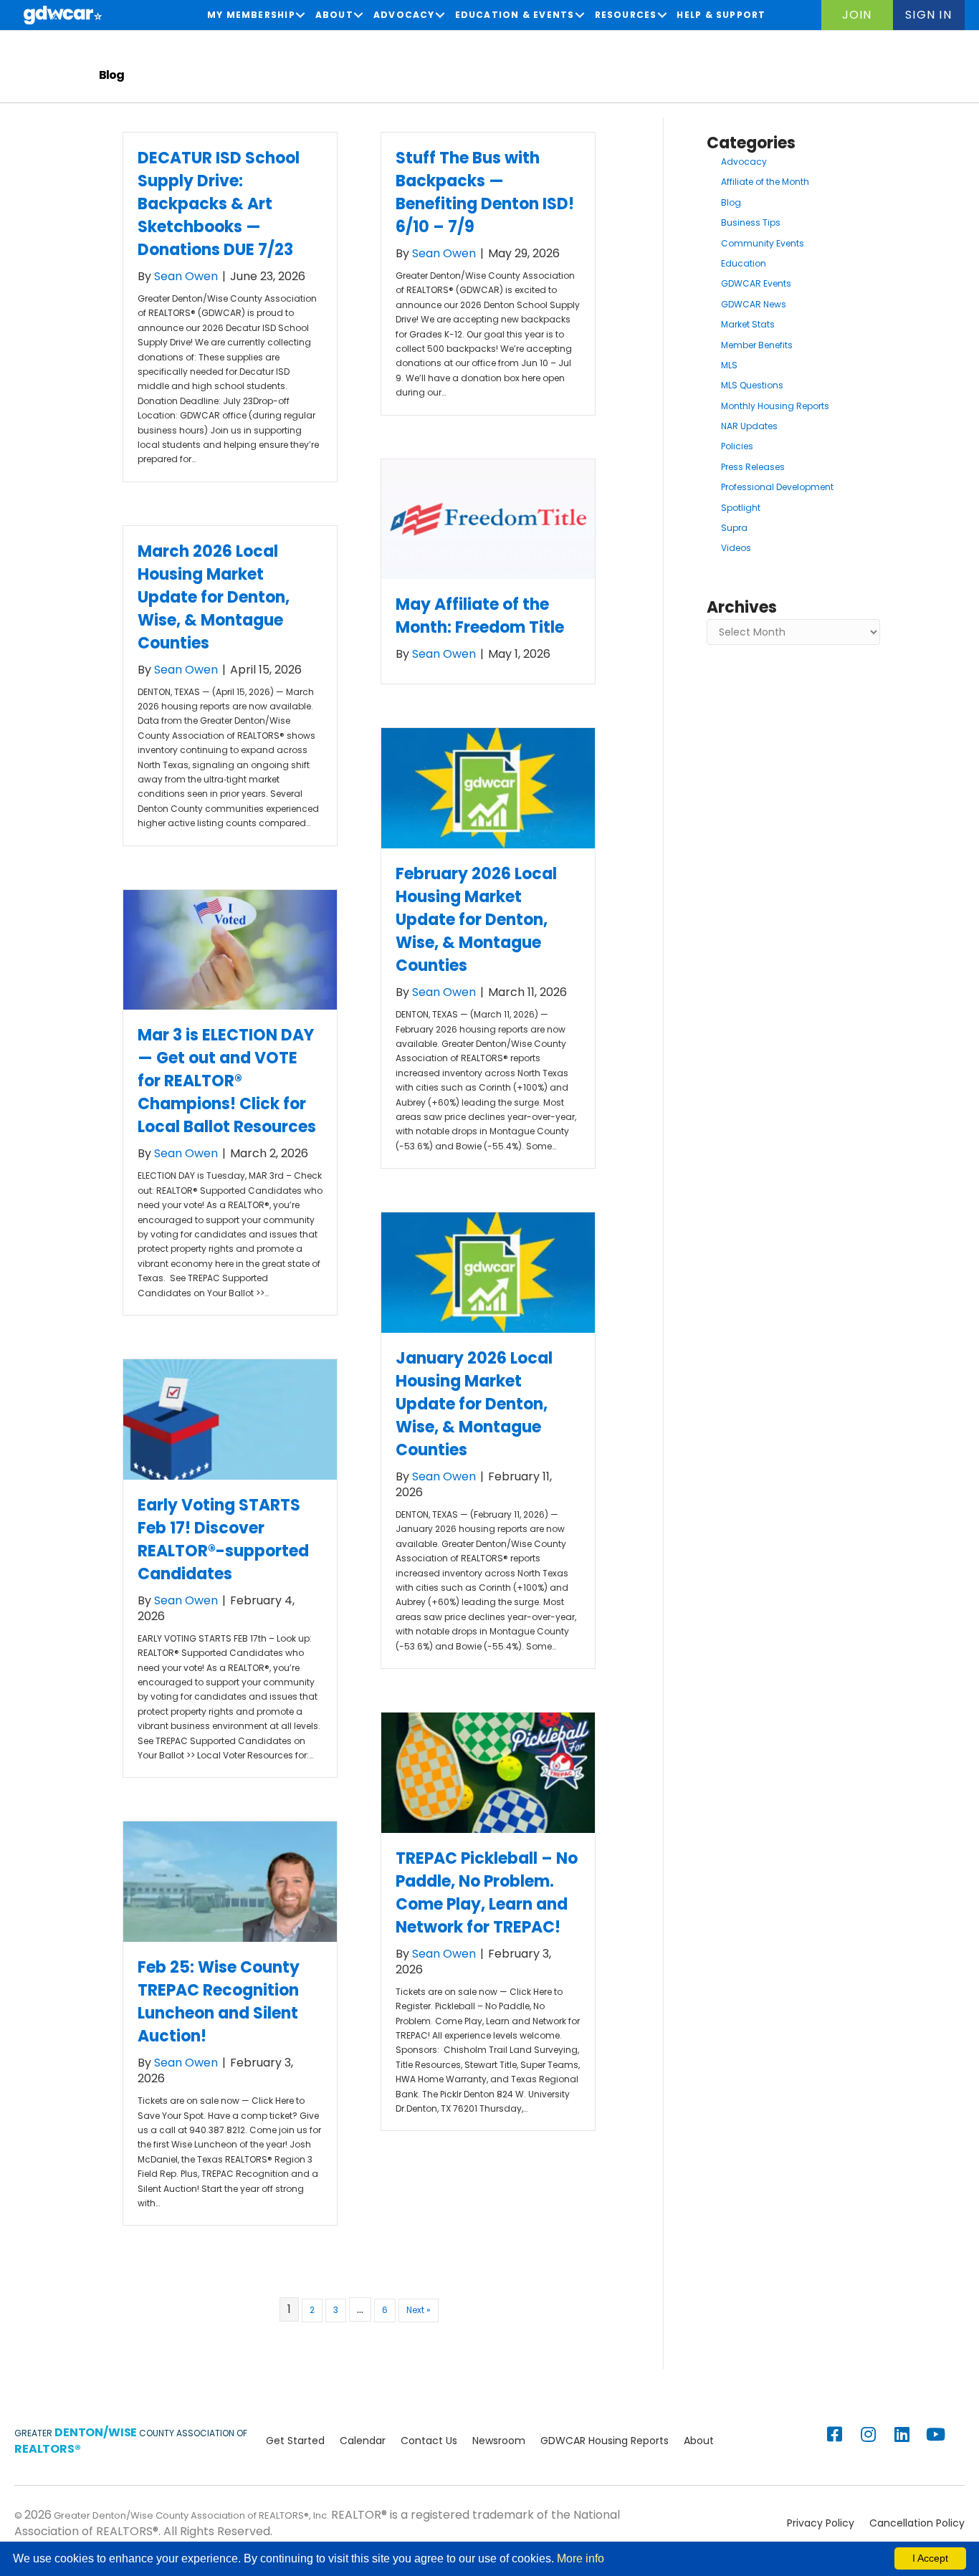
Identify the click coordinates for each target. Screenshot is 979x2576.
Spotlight (741, 508)
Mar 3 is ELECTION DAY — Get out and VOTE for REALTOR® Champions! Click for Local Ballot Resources (227, 1081)
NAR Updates (749, 426)
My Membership (251, 15)
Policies (737, 446)
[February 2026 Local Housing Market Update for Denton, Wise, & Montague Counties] (488, 787)
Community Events (763, 243)
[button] (857, 15)
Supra (734, 528)
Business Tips (751, 222)
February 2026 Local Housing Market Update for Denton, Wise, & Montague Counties (476, 920)
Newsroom (499, 2441)
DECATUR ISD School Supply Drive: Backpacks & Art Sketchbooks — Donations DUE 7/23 (219, 204)
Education (744, 263)
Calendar (363, 2441)
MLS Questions (752, 385)
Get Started (295, 2441)
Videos (736, 548)
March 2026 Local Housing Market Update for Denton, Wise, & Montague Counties (214, 597)
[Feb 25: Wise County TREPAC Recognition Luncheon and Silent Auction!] (230, 1881)
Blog (731, 202)
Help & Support (721, 15)
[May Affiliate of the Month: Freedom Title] (488, 518)
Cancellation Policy (917, 2523)
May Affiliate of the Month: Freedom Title (480, 616)
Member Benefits (757, 345)
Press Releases (753, 467)
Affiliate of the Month (765, 182)
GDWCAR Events (756, 283)
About (334, 15)
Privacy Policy (821, 2523)
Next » (419, 2310)
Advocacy (404, 15)
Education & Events (515, 15)
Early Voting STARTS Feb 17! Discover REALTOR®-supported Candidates (223, 1540)
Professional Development (777, 487)
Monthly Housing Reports (775, 406)
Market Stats (748, 324)
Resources (626, 15)
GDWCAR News (754, 304)
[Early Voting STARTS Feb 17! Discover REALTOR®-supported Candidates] (230, 1419)
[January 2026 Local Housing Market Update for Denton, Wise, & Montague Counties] (488, 1272)
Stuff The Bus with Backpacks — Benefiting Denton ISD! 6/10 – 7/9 (485, 192)
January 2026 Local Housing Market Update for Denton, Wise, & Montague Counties (474, 1404)
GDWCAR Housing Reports (605, 2441)
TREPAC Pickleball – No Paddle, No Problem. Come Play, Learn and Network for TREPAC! (487, 1893)
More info (581, 2558)
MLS (729, 365)
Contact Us (429, 2441)
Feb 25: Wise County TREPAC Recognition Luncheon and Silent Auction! (219, 2002)
